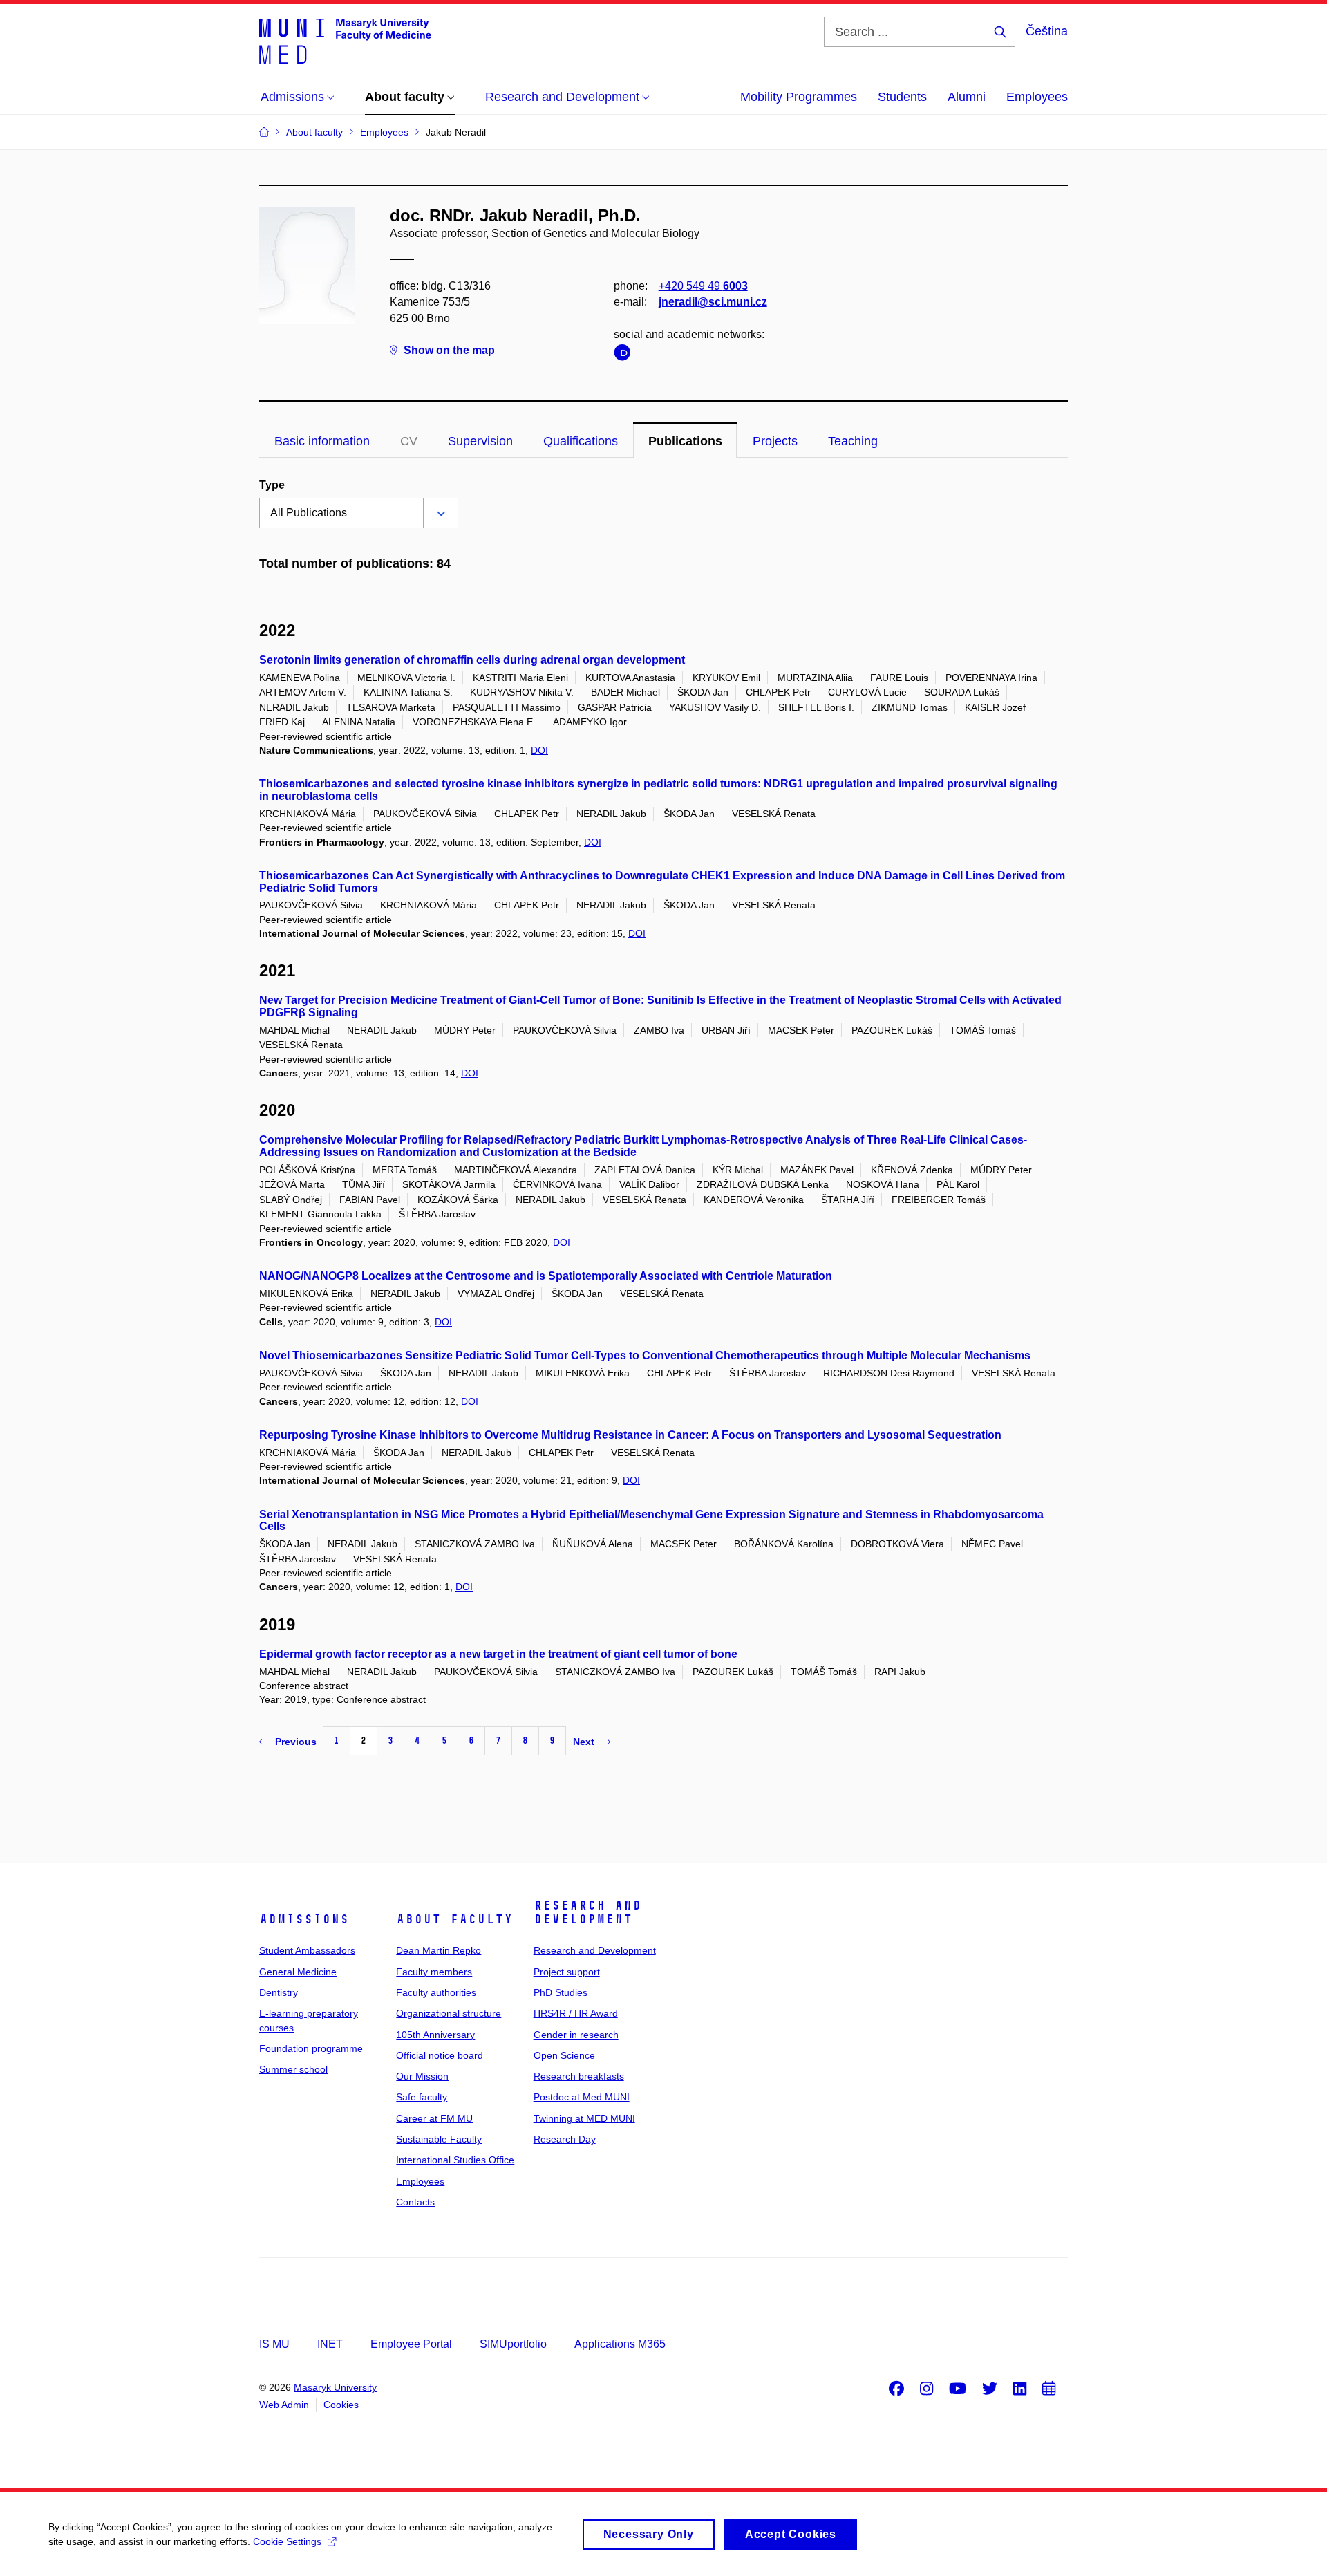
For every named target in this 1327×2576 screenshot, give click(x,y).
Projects (775, 441)
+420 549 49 (703, 286)
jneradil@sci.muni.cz (713, 302)
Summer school (293, 2069)
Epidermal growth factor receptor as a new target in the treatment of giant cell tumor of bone (498, 1654)
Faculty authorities (436, 1992)
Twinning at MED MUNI (584, 2118)
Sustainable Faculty (439, 2139)
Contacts (415, 2202)
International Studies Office (455, 2160)
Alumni (967, 97)
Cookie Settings (287, 2541)
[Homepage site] (345, 40)
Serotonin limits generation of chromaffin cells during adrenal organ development (472, 660)
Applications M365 (620, 2344)
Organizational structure (449, 2013)
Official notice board (440, 2055)
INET (330, 2344)
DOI (539, 750)
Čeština (1047, 31)
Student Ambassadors (307, 1950)
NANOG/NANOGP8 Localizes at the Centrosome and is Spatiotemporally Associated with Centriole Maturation (546, 1276)
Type (272, 485)
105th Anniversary (435, 2035)
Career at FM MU (434, 2118)
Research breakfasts (579, 2076)
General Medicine (298, 1972)
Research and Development (587, 1912)
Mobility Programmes (799, 97)
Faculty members (434, 1972)
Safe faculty (422, 2097)
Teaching (853, 441)
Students (902, 97)
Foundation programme (311, 2048)
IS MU (274, 2344)
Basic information (322, 441)
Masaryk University (335, 2387)
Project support (567, 1972)
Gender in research (576, 2035)
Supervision (480, 441)
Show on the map (449, 350)
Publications (685, 441)
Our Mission (422, 2076)
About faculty (454, 1919)
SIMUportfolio (513, 2344)
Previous (296, 1742)
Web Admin (284, 2405)
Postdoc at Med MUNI (582, 2097)
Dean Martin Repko (439, 1950)
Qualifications (581, 441)
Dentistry (279, 1992)
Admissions (304, 1919)
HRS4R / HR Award (576, 2013)
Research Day (565, 2139)
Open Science (564, 2055)
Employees (1037, 97)
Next (584, 1742)
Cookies (341, 2405)
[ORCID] (625, 355)
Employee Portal (411, 2344)
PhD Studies (561, 1992)
